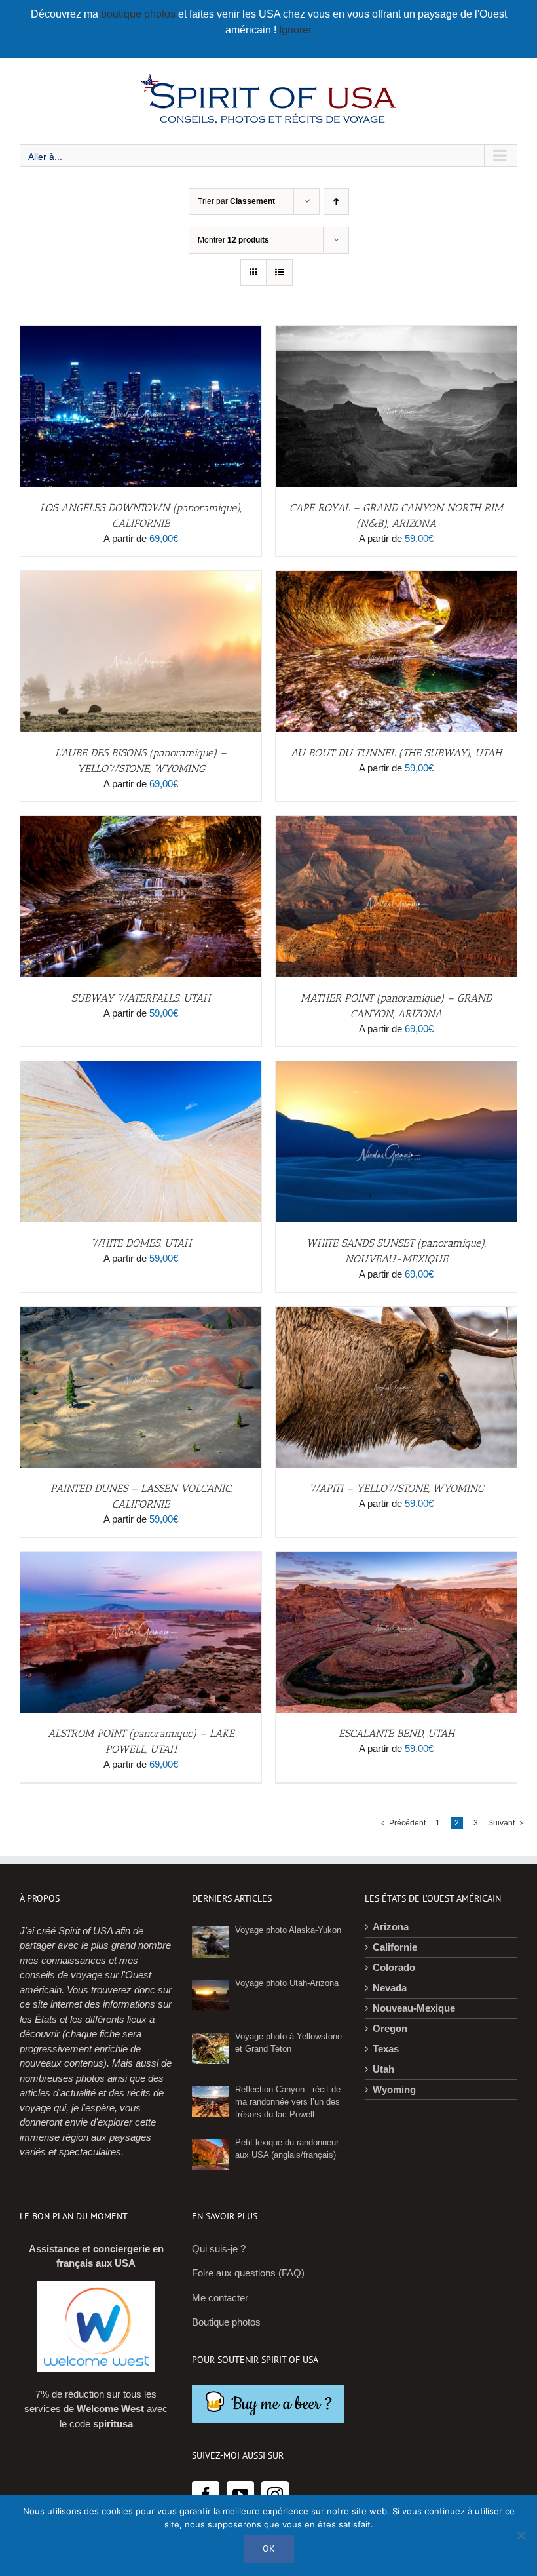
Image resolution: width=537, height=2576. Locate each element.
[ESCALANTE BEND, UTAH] (396, 1559)
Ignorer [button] (295, 30)
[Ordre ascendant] (336, 202)
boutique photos (139, 14)
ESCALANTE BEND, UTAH (397, 1733)
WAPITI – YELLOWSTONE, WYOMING (397, 1488)
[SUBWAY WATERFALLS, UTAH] (141, 823)
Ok (269, 2548)
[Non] (521, 2535)
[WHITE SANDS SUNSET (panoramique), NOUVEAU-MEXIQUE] (396, 1068)
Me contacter (220, 2298)
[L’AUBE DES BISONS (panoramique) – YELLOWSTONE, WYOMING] (141, 578)
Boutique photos (226, 2322)
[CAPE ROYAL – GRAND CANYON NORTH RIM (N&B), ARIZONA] (396, 333)
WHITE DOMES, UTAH (141, 1243)
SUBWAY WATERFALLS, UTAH (141, 998)
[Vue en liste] (279, 272)
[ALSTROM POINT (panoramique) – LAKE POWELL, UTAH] (141, 1559)
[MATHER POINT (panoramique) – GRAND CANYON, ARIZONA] (396, 823)
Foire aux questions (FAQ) (248, 2273)
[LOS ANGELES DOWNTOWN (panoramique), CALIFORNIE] (141, 333)
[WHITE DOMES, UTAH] (141, 1068)
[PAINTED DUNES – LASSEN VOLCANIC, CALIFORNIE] (141, 1314)
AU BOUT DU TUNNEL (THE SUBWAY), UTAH (396, 753)
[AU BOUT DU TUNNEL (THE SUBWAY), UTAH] (396, 578)
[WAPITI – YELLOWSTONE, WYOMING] (396, 1314)
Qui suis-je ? (219, 2249)
